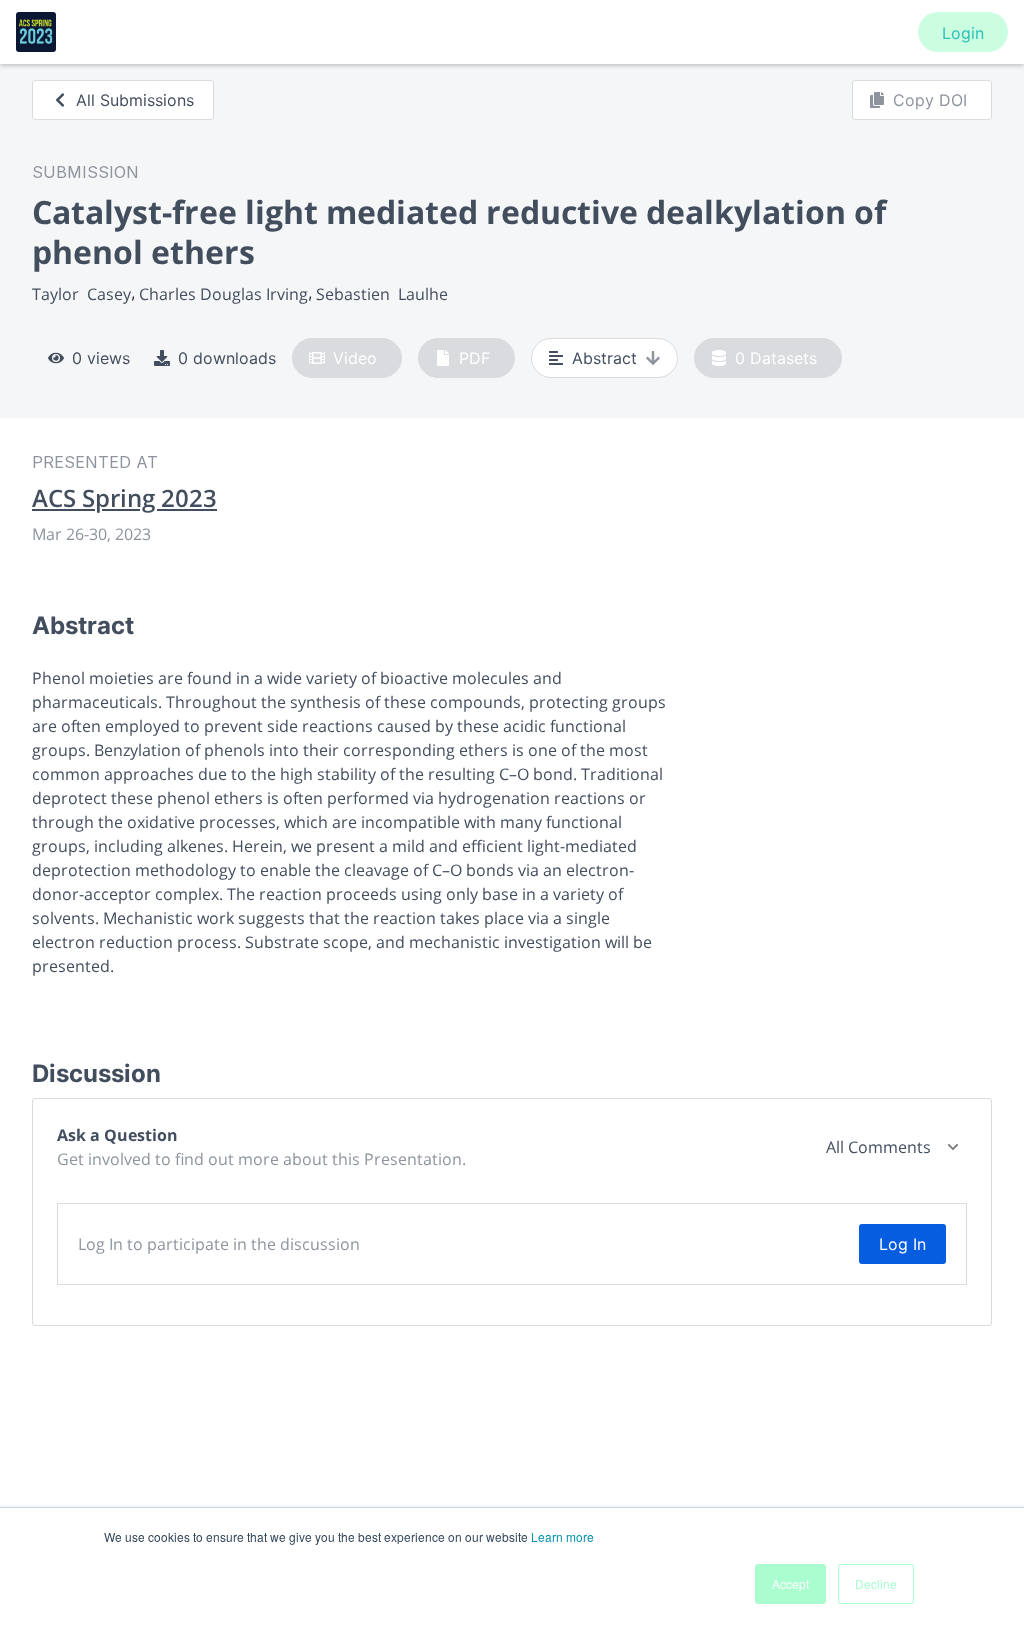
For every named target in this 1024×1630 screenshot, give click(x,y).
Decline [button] (876, 1583)
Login (963, 33)
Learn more (562, 1536)
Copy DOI (930, 100)
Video (355, 358)
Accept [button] (790, 1583)
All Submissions (135, 100)
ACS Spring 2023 (124, 498)
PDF (474, 358)
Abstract (604, 358)
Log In (902, 1244)
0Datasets (776, 358)
